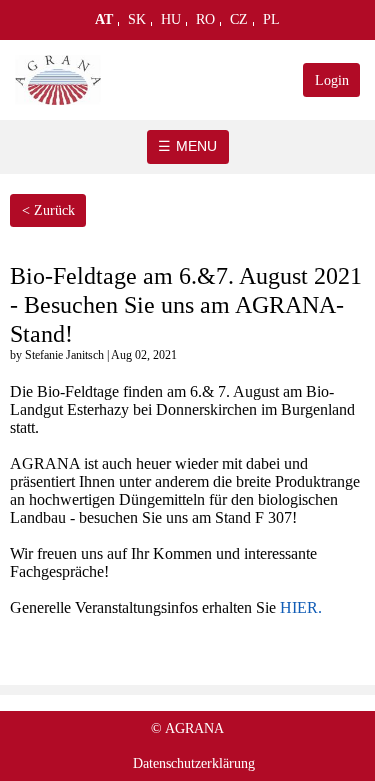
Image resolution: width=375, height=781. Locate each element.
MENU (196, 146)
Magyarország (171, 24)
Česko (239, 24)
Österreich (104, 24)
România (206, 24)
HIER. (301, 607)
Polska (271, 24)
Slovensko (137, 24)
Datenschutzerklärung (194, 763)
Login (332, 80)
